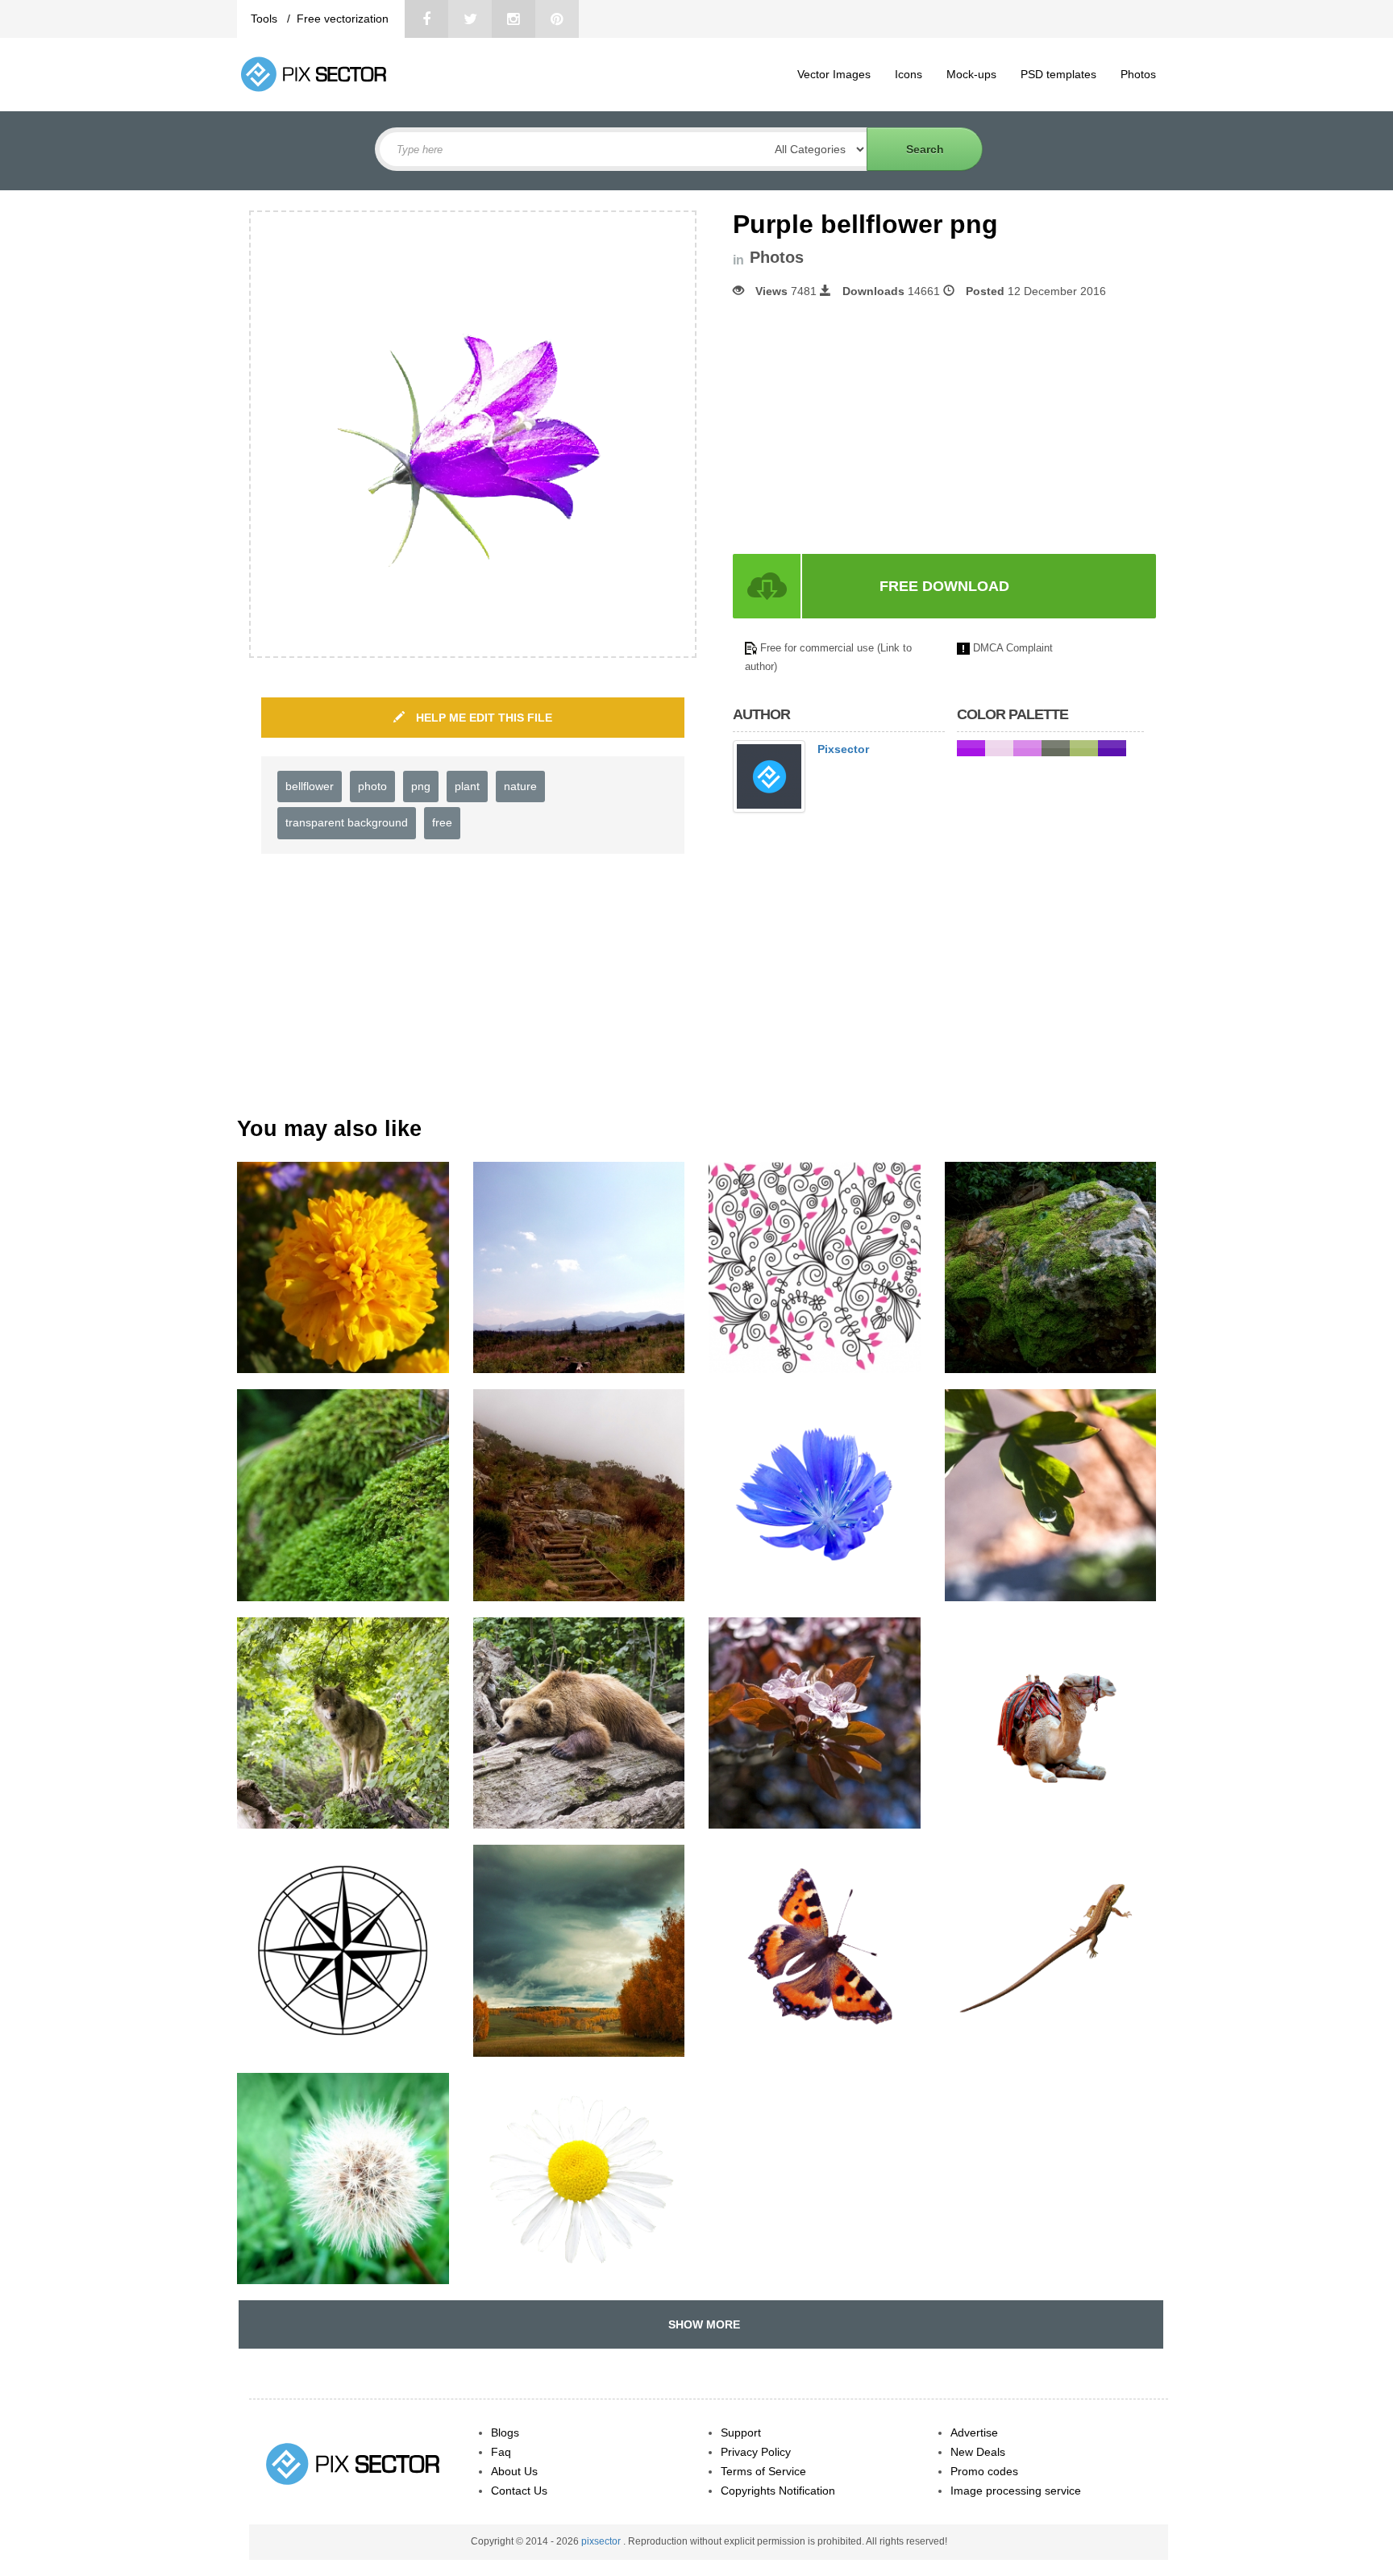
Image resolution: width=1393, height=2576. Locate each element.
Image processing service (1016, 2491)
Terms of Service (763, 2471)
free (442, 822)
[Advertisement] (868, 427)
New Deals (978, 2452)
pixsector (602, 2541)
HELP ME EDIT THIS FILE (482, 718)
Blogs (505, 2432)
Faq (501, 2452)
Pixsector (843, 749)
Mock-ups (971, 74)
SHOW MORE (701, 2324)
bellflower (310, 786)
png (421, 786)
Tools (266, 19)
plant (467, 786)
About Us (514, 2471)
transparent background (347, 822)
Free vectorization (343, 19)
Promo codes (984, 2471)
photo (372, 786)
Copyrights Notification (778, 2491)
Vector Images (834, 74)
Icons (909, 74)
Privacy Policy (756, 2452)
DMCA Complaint (1013, 648)
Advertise (974, 2432)
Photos (1138, 74)
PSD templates (1058, 74)
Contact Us (519, 2491)
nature (520, 786)
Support (741, 2432)
